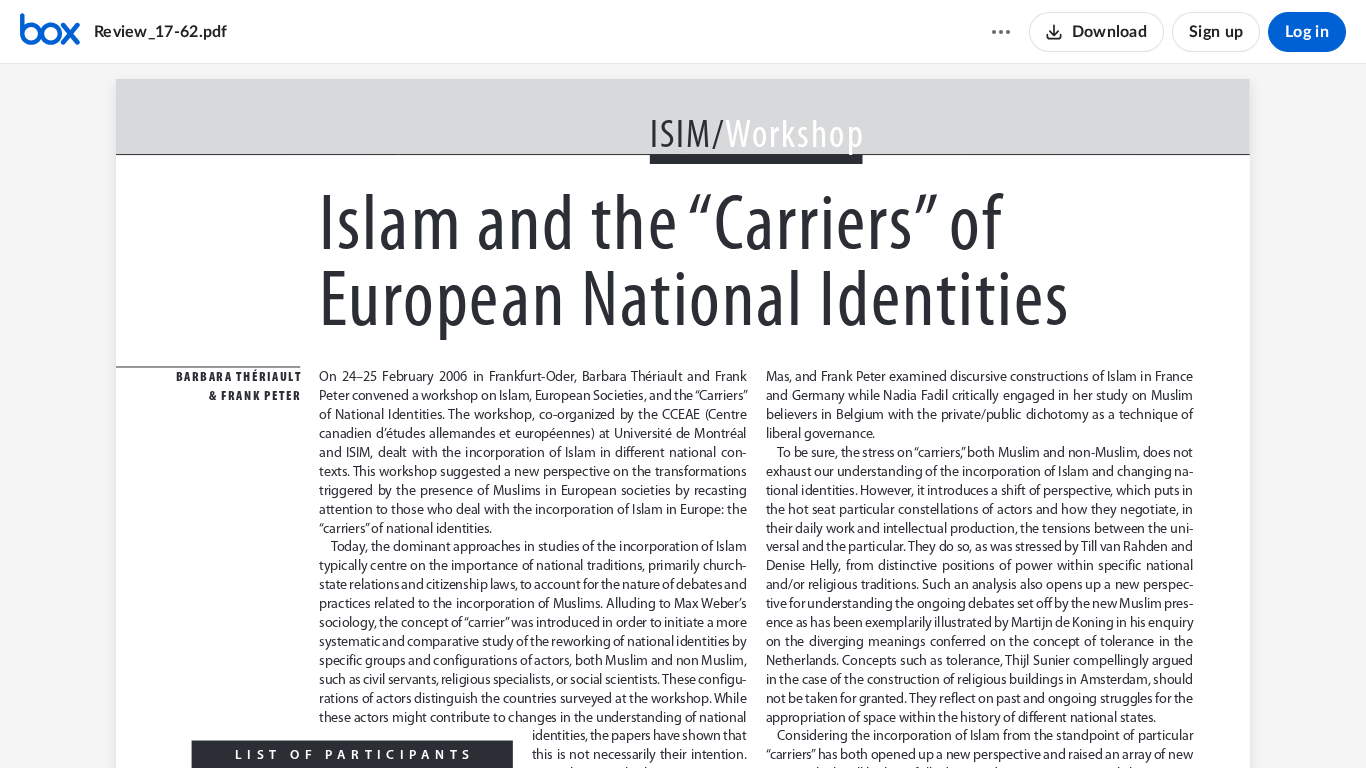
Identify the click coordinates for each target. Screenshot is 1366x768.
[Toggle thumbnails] (572, 719)
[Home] (50, 32)
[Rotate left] (756, 719)
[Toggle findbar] (608, 719)
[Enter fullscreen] (794, 719)
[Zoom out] (648, 719)
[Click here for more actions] (1001, 32)
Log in (1307, 32)
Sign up (1216, 32)
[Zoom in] (716, 719)
